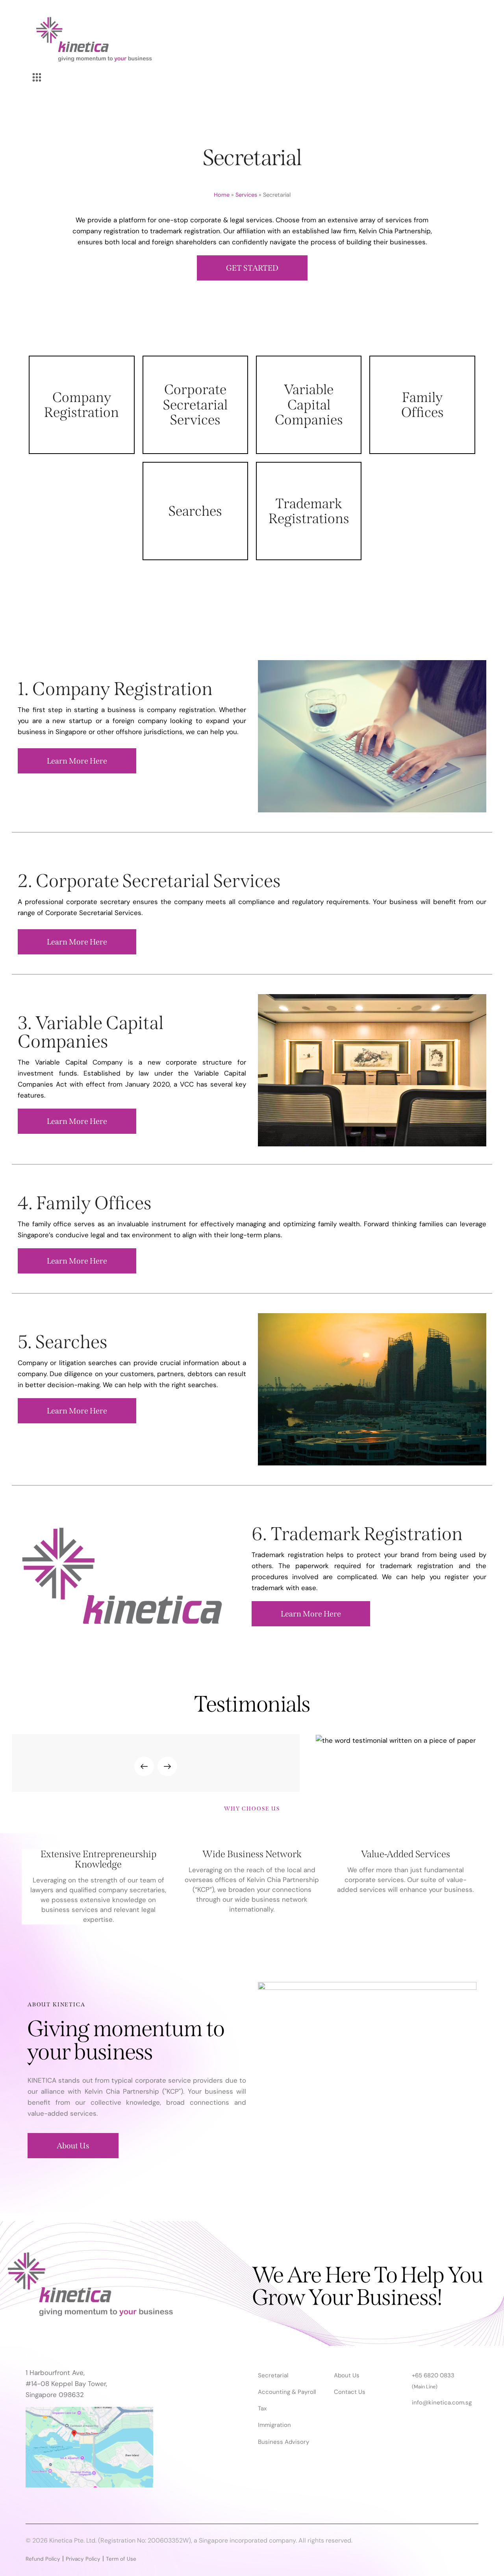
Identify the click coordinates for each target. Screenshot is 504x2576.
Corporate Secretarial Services (195, 404)
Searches (195, 511)
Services (246, 195)
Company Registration (82, 405)
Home (222, 195)
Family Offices (422, 405)
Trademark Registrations (309, 511)
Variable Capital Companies (309, 404)
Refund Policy (43, 2559)
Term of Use (121, 2559)
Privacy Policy (83, 2559)
